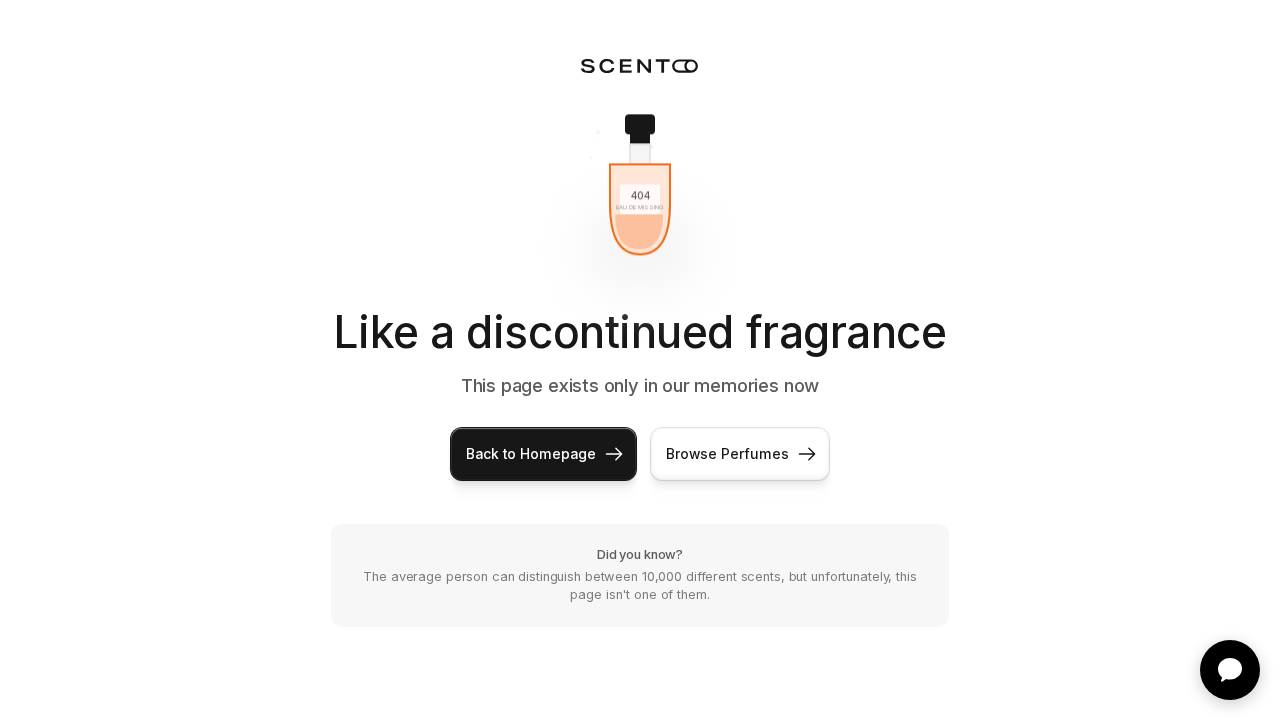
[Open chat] (1230, 670)
